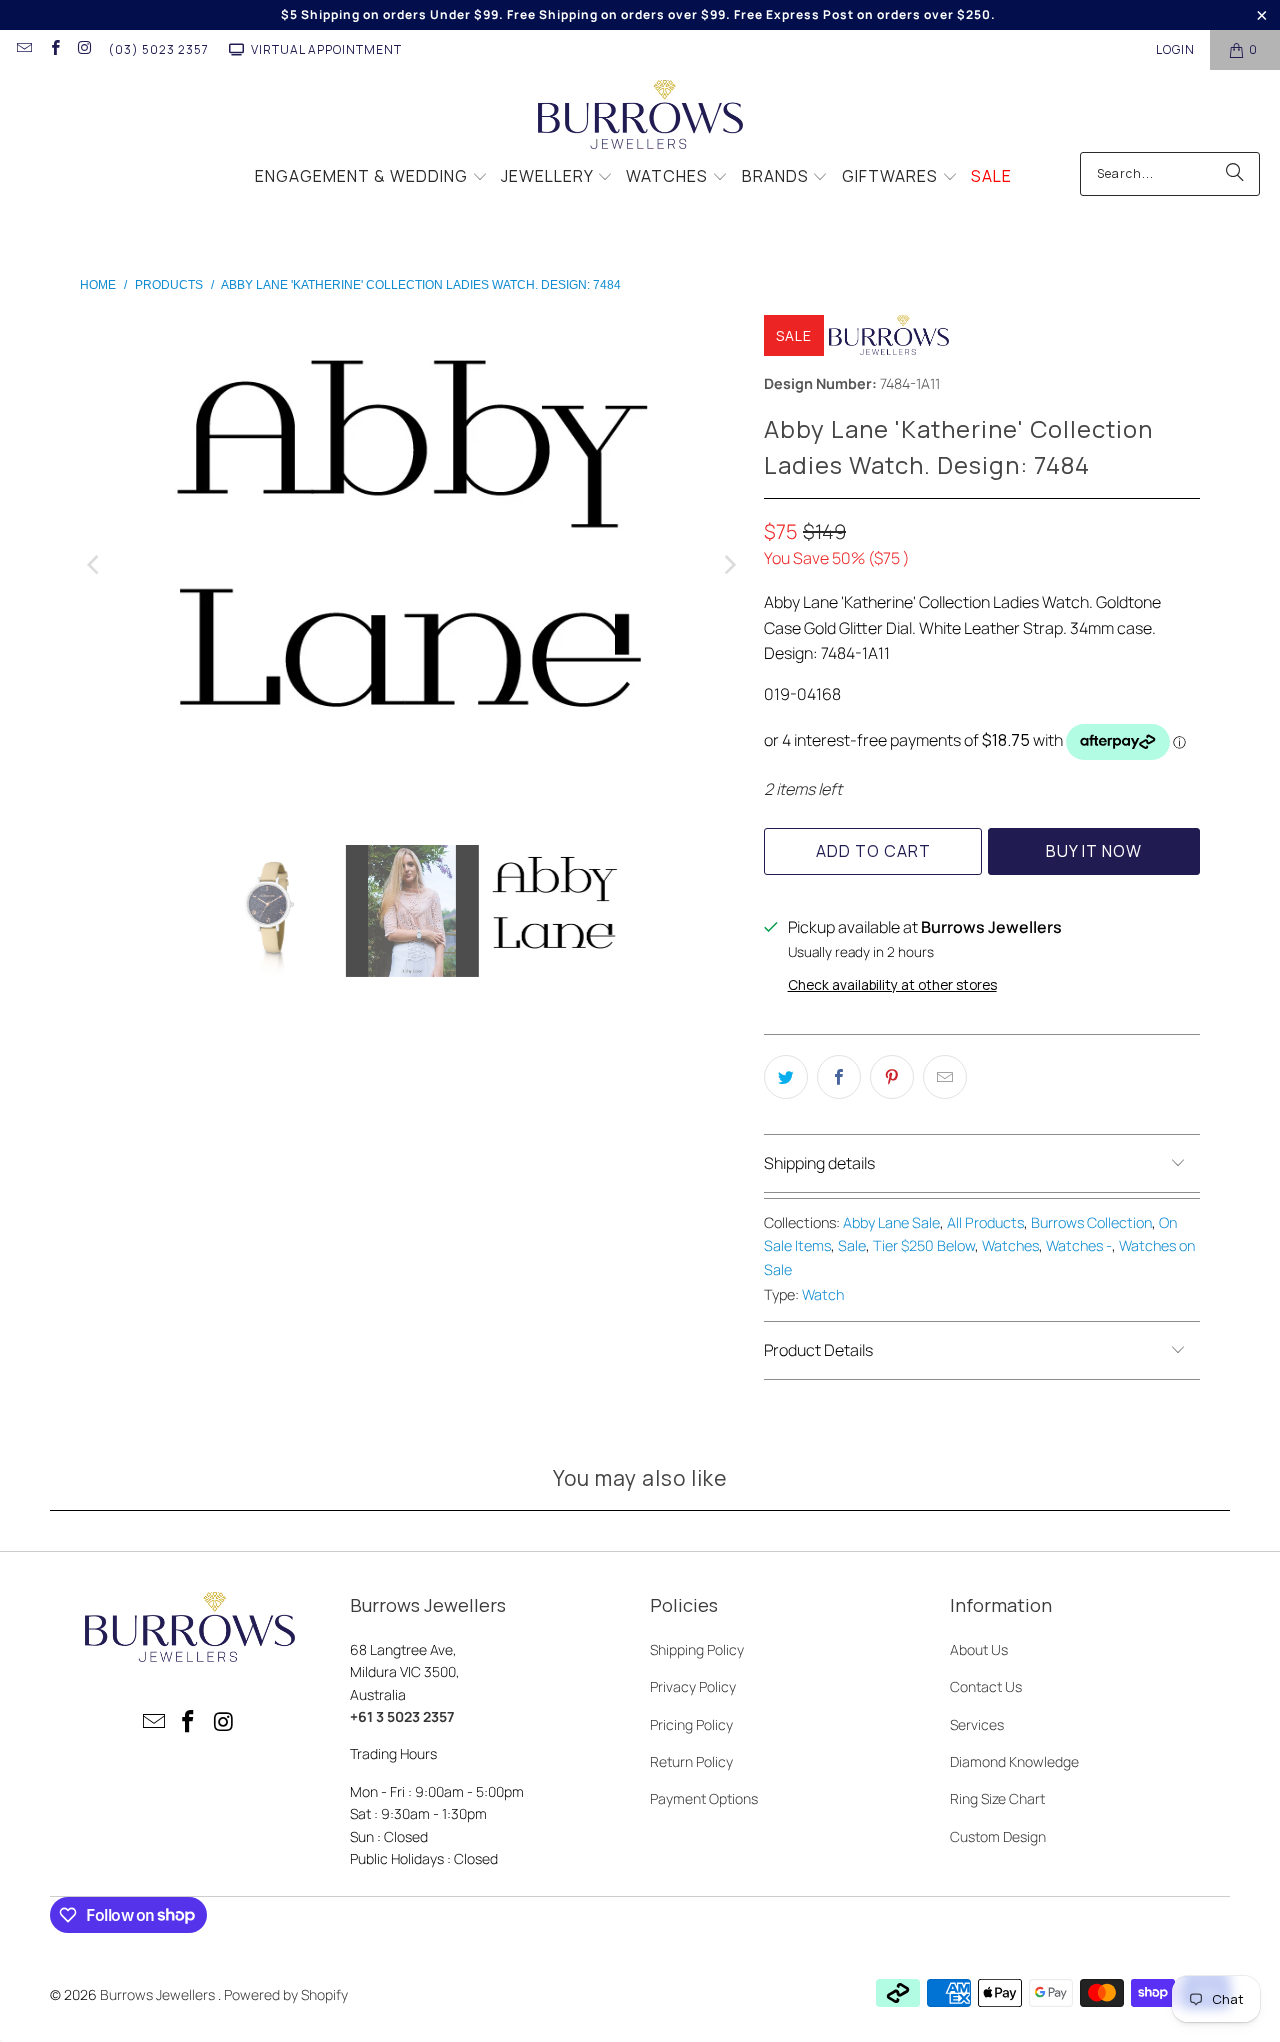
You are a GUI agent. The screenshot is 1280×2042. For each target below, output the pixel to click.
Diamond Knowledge (1014, 1761)
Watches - (1079, 1245)
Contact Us (986, 1686)
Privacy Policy (693, 1686)
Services (977, 1724)
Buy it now (1094, 851)
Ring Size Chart (997, 1798)
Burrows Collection (1091, 1222)
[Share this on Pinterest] (892, 1077)
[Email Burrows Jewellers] (23, 49)
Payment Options (704, 1798)
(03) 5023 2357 (158, 49)
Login (1175, 49)
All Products (985, 1222)
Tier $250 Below (924, 1245)
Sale (852, 1245)
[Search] (1235, 174)
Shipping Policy (697, 1649)
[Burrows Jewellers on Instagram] (84, 49)
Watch (823, 1294)
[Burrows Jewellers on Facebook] (53, 49)
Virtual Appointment (326, 49)
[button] (371, 178)
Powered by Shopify (286, 1994)
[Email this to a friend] (945, 1077)
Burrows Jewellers (159, 1994)
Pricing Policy (691, 1724)
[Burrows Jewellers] (640, 116)
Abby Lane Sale (891, 1222)
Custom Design (998, 1836)
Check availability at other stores (892, 985)
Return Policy (691, 1761)
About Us (979, 1649)
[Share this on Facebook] (839, 1077)
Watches (1010, 1245)
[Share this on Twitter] (786, 1077)
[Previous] (95, 565)
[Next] (729, 565)
